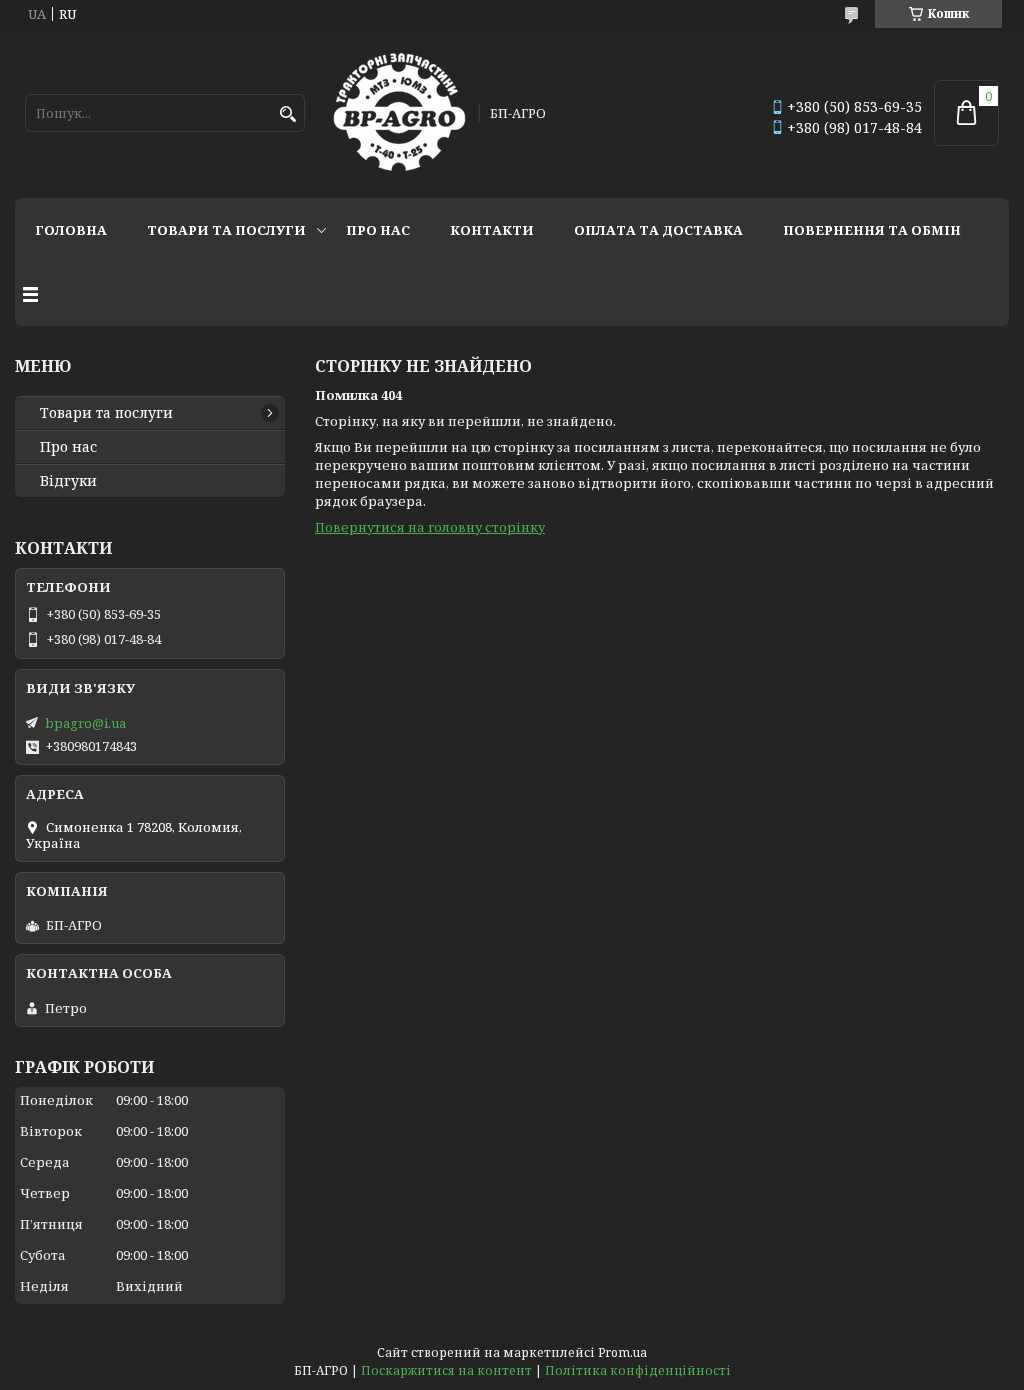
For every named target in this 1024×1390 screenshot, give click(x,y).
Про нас (378, 230)
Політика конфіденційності (638, 1370)
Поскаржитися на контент (446, 1370)
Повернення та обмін (872, 230)
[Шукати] (287, 114)
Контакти (492, 230)
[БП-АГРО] (399, 113)
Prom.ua (622, 1352)
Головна (71, 230)
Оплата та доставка (658, 230)
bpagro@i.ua (85, 723)
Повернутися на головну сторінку (430, 527)
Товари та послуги (226, 230)
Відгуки (68, 481)
